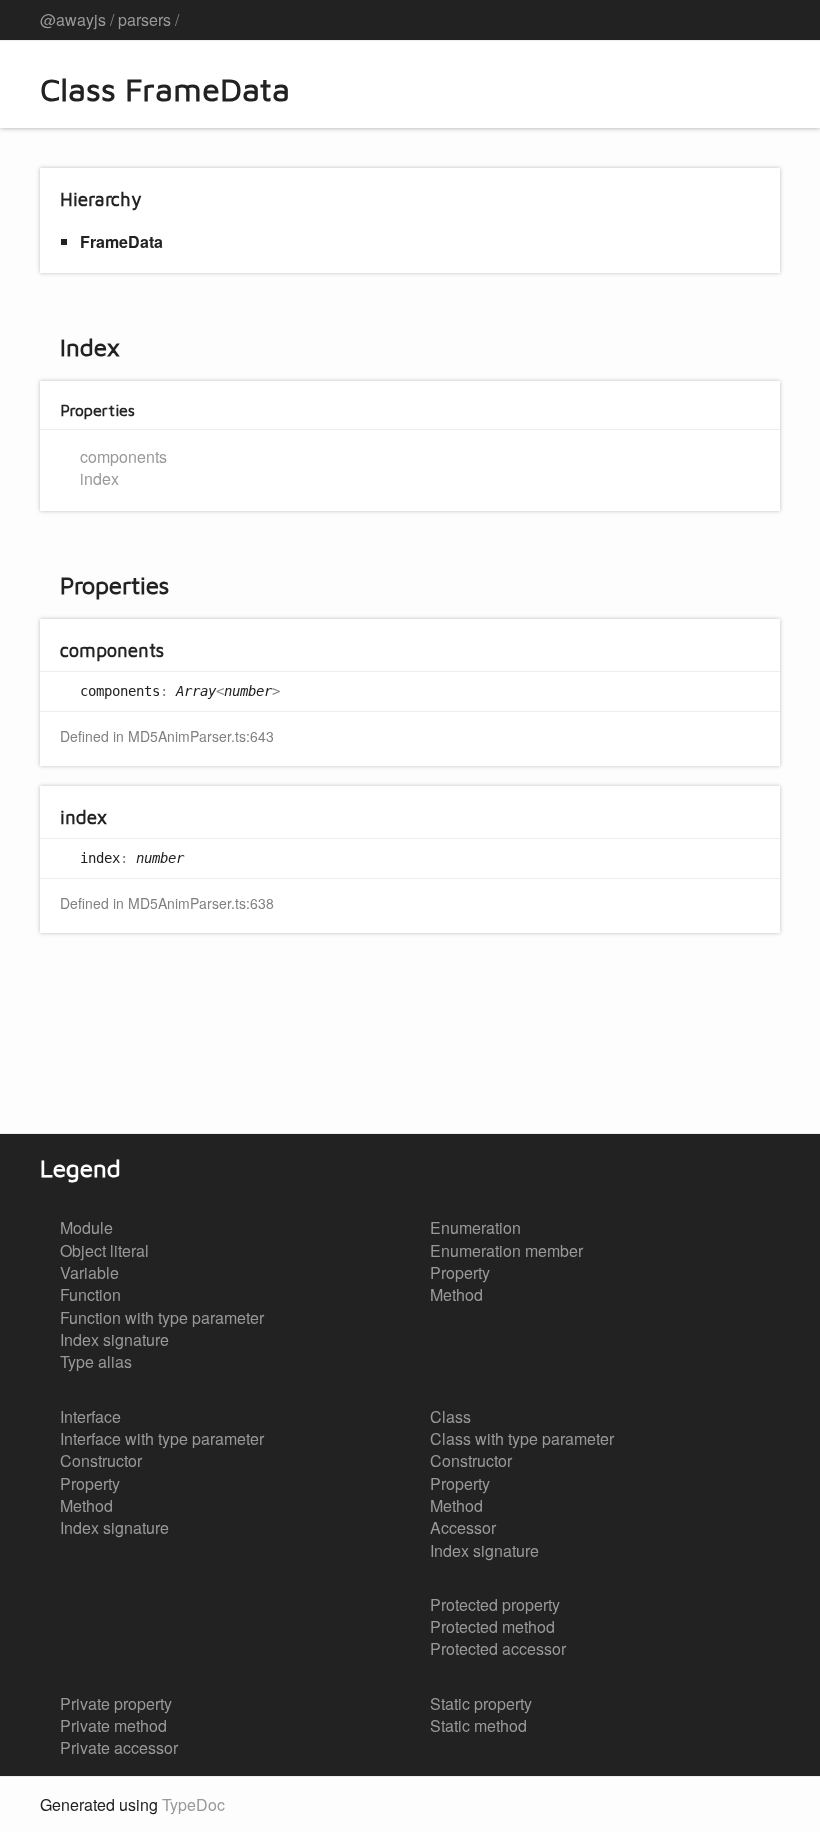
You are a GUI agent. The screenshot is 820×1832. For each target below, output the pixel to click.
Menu (760, 20)
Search (676, 20)
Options (716, 20)
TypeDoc (193, 1804)
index (99, 479)
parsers (144, 19)
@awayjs (73, 19)
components (123, 457)
